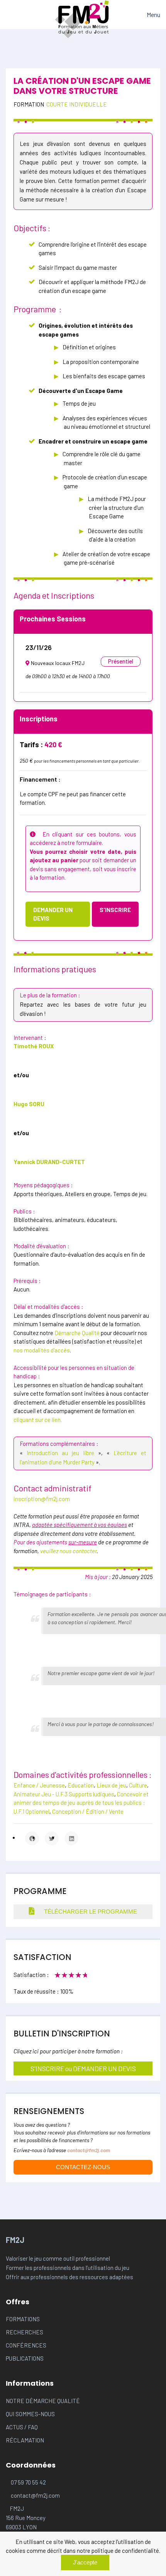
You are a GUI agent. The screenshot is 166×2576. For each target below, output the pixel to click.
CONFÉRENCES (26, 2345)
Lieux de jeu (111, 1785)
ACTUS (15, 2427)
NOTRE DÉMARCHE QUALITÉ (43, 2401)
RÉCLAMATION (25, 2440)
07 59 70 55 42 (28, 2482)
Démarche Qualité (77, 1333)
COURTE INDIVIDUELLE (77, 104)
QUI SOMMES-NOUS (30, 2414)
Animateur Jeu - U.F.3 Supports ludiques (64, 1794)
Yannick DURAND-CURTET (49, 1162)
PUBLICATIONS (25, 2358)
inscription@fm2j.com (42, 1499)
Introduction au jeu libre (60, 1453)
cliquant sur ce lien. (38, 1420)
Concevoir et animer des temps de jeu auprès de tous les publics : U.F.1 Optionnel (81, 1803)
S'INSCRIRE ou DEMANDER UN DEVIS (83, 2068)
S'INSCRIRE (115, 910)
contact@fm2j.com (89, 2150)
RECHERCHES (25, 2332)
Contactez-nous (83, 2167)
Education (81, 1785)
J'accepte (85, 2562)
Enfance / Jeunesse (39, 1785)
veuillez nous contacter (68, 1551)
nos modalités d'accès (42, 1350)
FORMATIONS (23, 2319)
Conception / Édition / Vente (88, 1811)
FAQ (33, 2427)
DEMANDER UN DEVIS (53, 914)
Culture (138, 1785)
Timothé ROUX (34, 1046)
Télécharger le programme (90, 1912)
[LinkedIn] (71, 1838)
